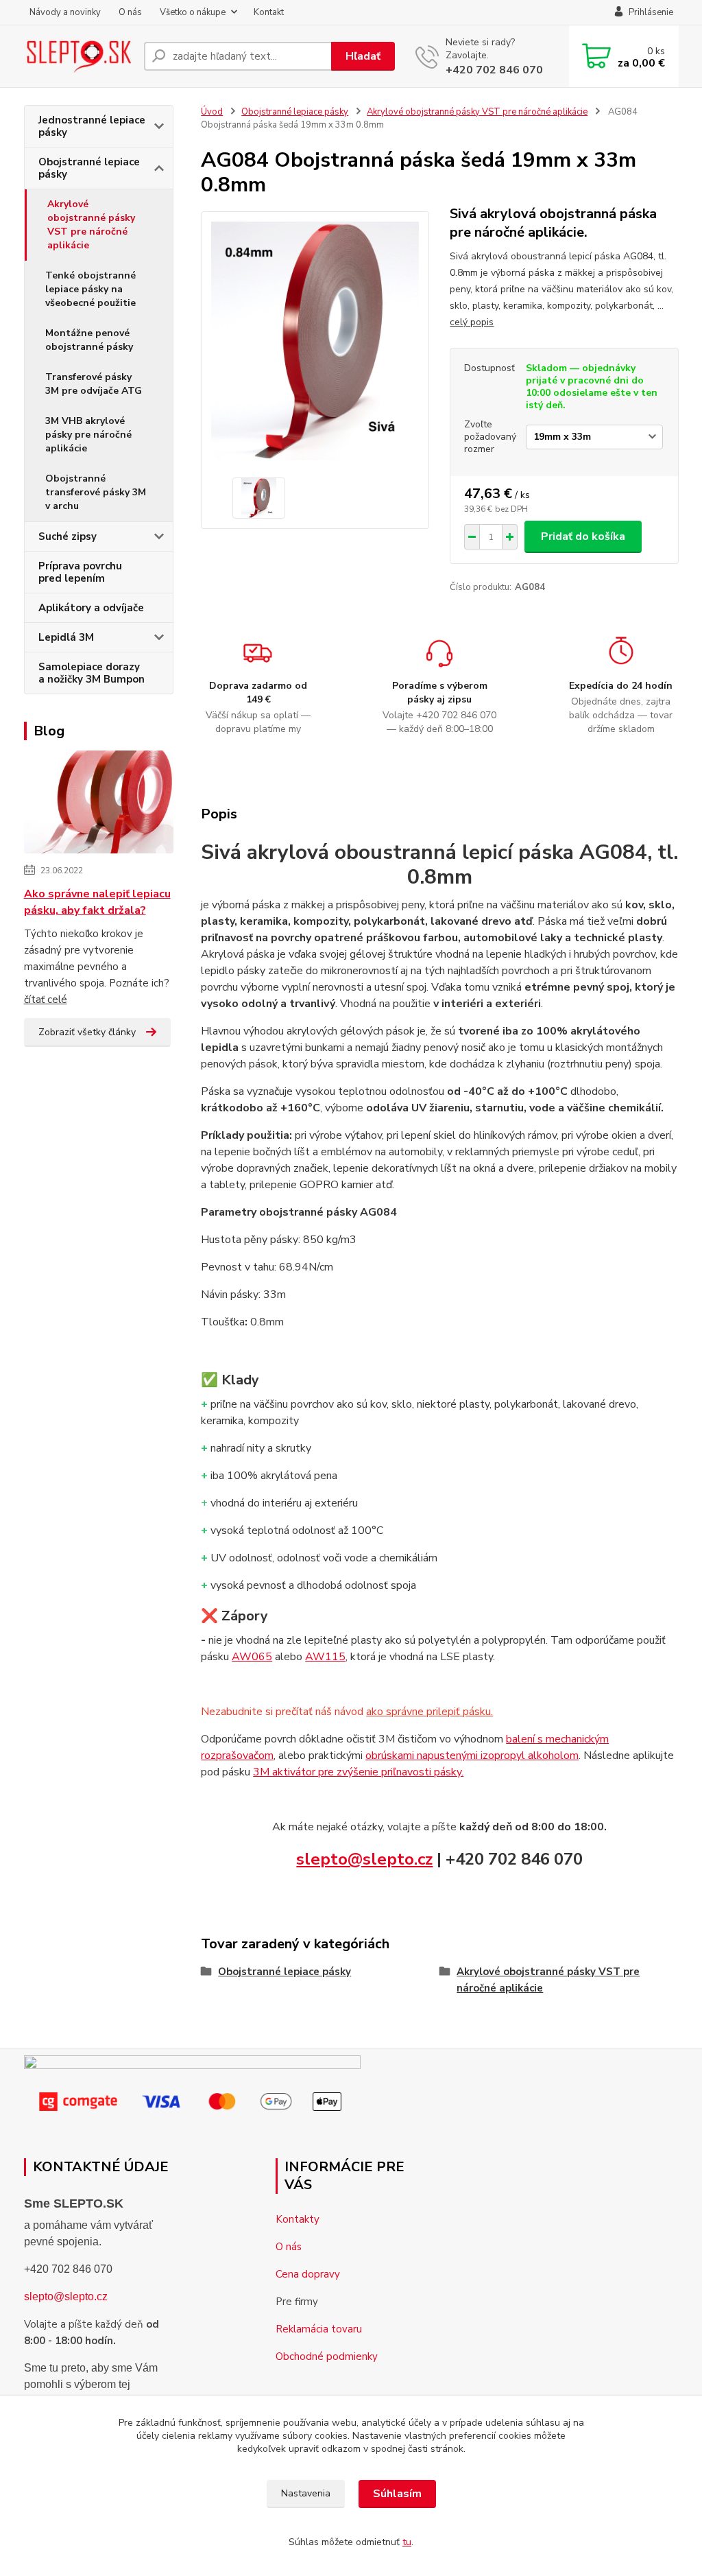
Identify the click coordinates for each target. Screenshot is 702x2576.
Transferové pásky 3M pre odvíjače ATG (94, 384)
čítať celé (46, 1000)
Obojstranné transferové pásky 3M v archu (96, 492)
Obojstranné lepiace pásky (89, 168)
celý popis (472, 322)
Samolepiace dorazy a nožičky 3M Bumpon (92, 673)
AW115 (325, 1657)
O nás (130, 12)
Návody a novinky (65, 12)
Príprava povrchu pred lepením (80, 572)
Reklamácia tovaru (319, 2329)
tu (407, 2542)
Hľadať (363, 56)
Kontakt (269, 12)
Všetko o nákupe (193, 12)
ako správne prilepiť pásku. (429, 1712)
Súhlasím (397, 2494)
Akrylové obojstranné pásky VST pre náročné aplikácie (91, 225)
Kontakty (298, 2219)
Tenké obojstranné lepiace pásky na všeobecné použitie (90, 289)
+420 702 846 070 (494, 70)
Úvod (212, 112)
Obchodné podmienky (327, 2356)
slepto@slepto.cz (364, 1859)
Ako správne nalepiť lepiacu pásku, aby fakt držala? (97, 902)
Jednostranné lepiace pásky (92, 126)
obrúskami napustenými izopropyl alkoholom (472, 1756)
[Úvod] (78, 56)
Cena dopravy (308, 2274)
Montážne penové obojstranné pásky (89, 340)
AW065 (252, 1657)
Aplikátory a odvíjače (91, 608)
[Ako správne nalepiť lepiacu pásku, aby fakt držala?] (99, 805)
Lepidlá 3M (66, 637)
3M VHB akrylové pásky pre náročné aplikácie (88, 435)
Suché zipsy (68, 536)
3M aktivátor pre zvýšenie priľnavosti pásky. (358, 1772)
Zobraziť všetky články (87, 1032)
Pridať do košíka (583, 536)
